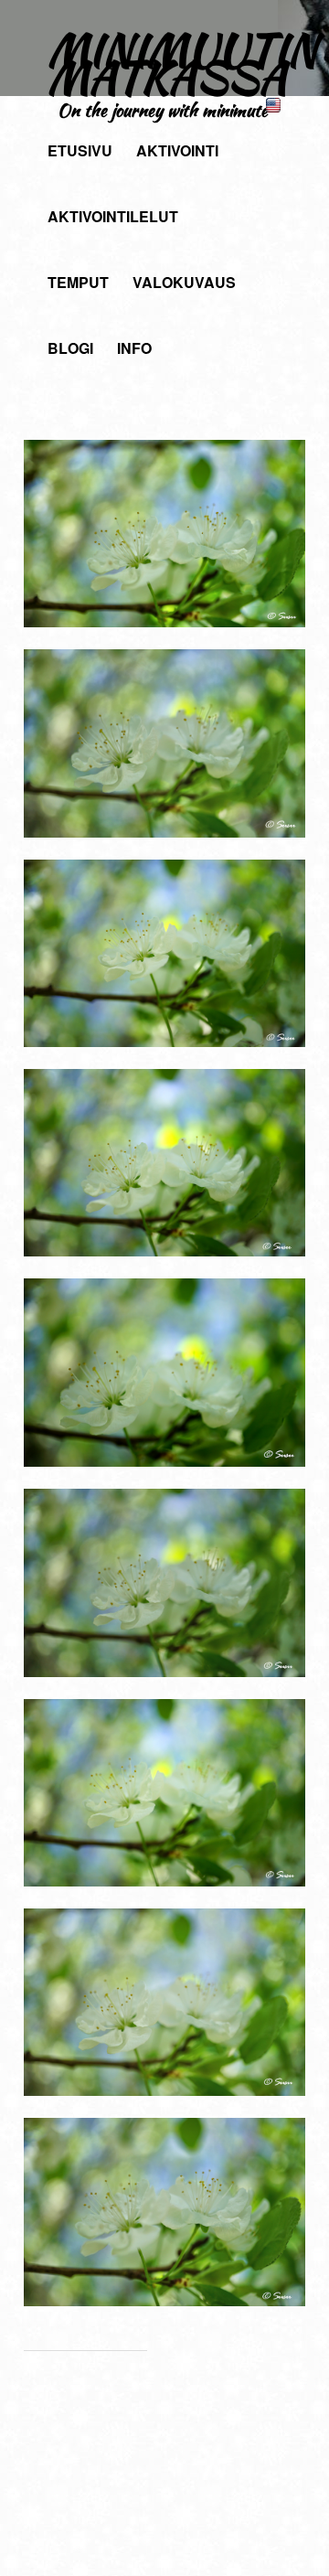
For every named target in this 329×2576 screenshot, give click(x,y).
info (134, 348)
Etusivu (80, 150)
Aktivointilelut (113, 216)
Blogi (70, 348)
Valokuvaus (184, 282)
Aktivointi (177, 150)
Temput (78, 282)
